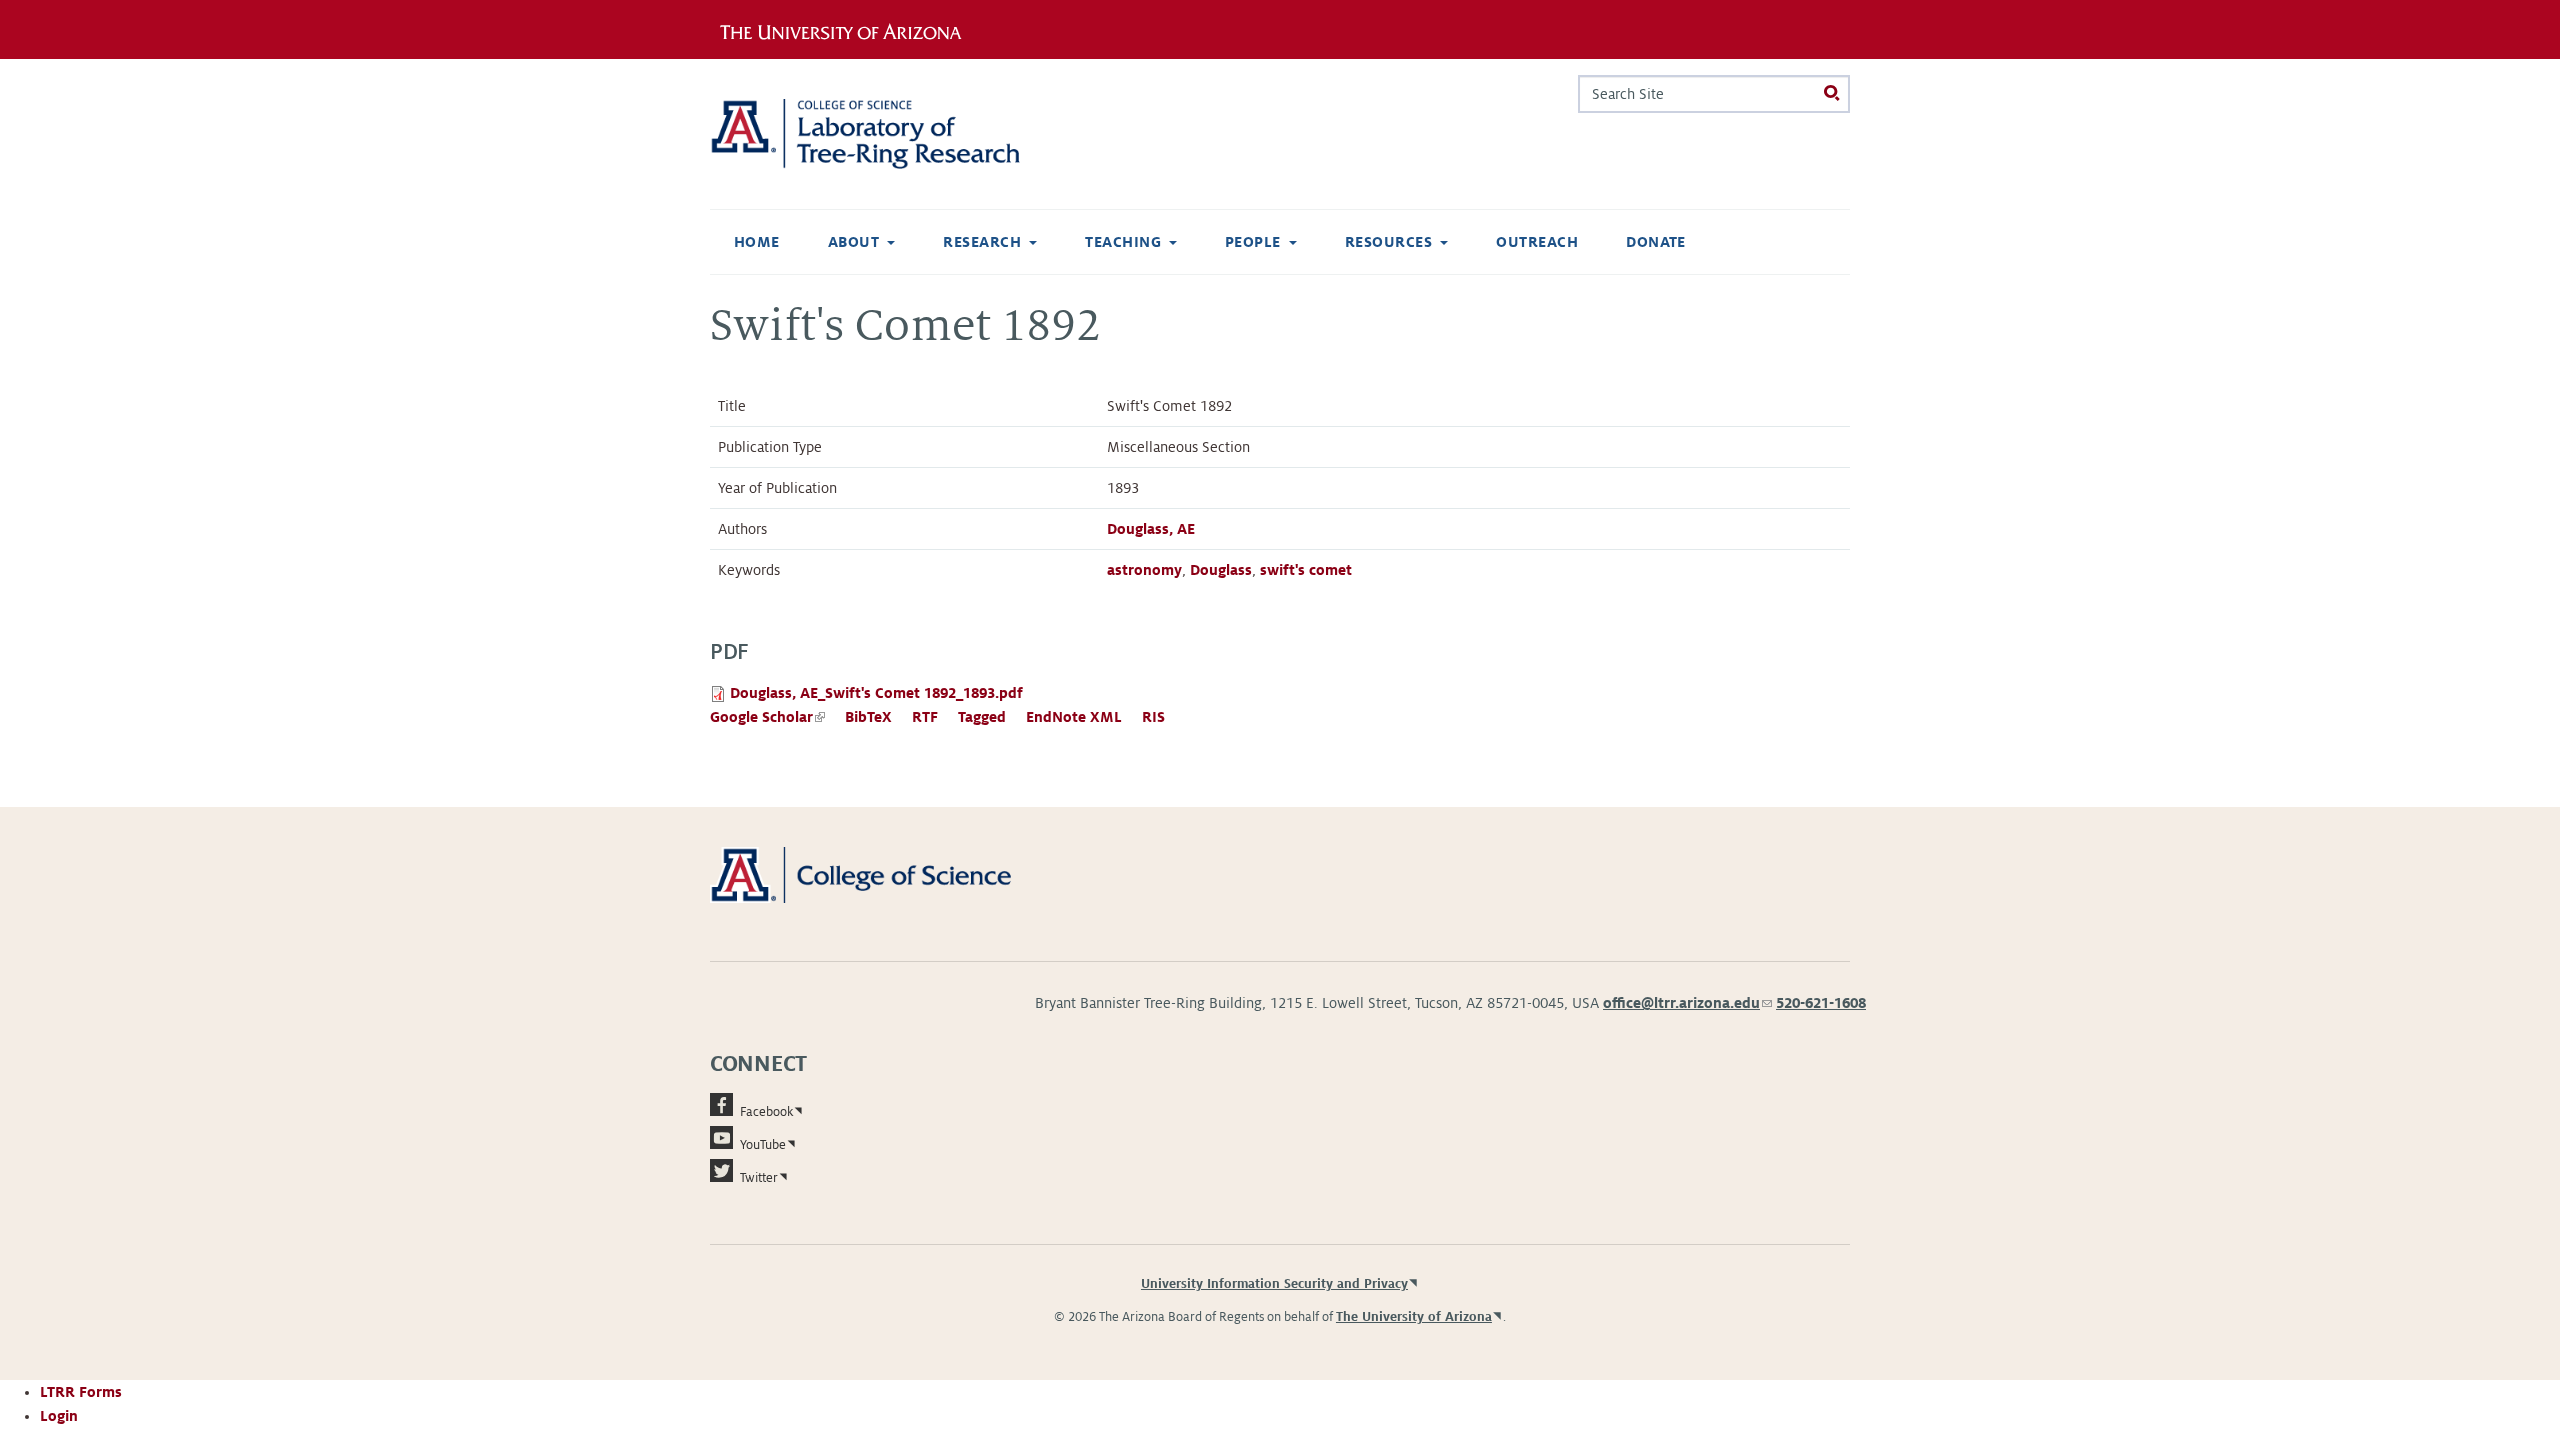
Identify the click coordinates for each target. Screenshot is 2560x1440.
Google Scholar (767, 717)
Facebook (766, 1112)
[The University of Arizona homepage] (848, 29)
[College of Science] (889, 874)
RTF (925, 717)
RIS (1153, 717)
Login (59, 1416)
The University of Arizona (1414, 1317)
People (1253, 242)
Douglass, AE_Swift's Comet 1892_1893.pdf (876, 693)
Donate (1656, 242)
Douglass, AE (1151, 529)
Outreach (1537, 242)
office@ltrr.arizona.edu (1687, 1003)
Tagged (982, 717)
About (853, 242)
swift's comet (1306, 570)
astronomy (1144, 570)
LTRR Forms (81, 1392)
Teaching (1123, 242)
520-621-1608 (1821, 1003)
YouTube (763, 1145)
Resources (1388, 242)
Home (757, 242)
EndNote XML (1074, 717)
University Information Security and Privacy (1274, 1284)
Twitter (759, 1178)
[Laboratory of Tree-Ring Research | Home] (889, 134)
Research (982, 242)
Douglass (1221, 570)
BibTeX (868, 717)
